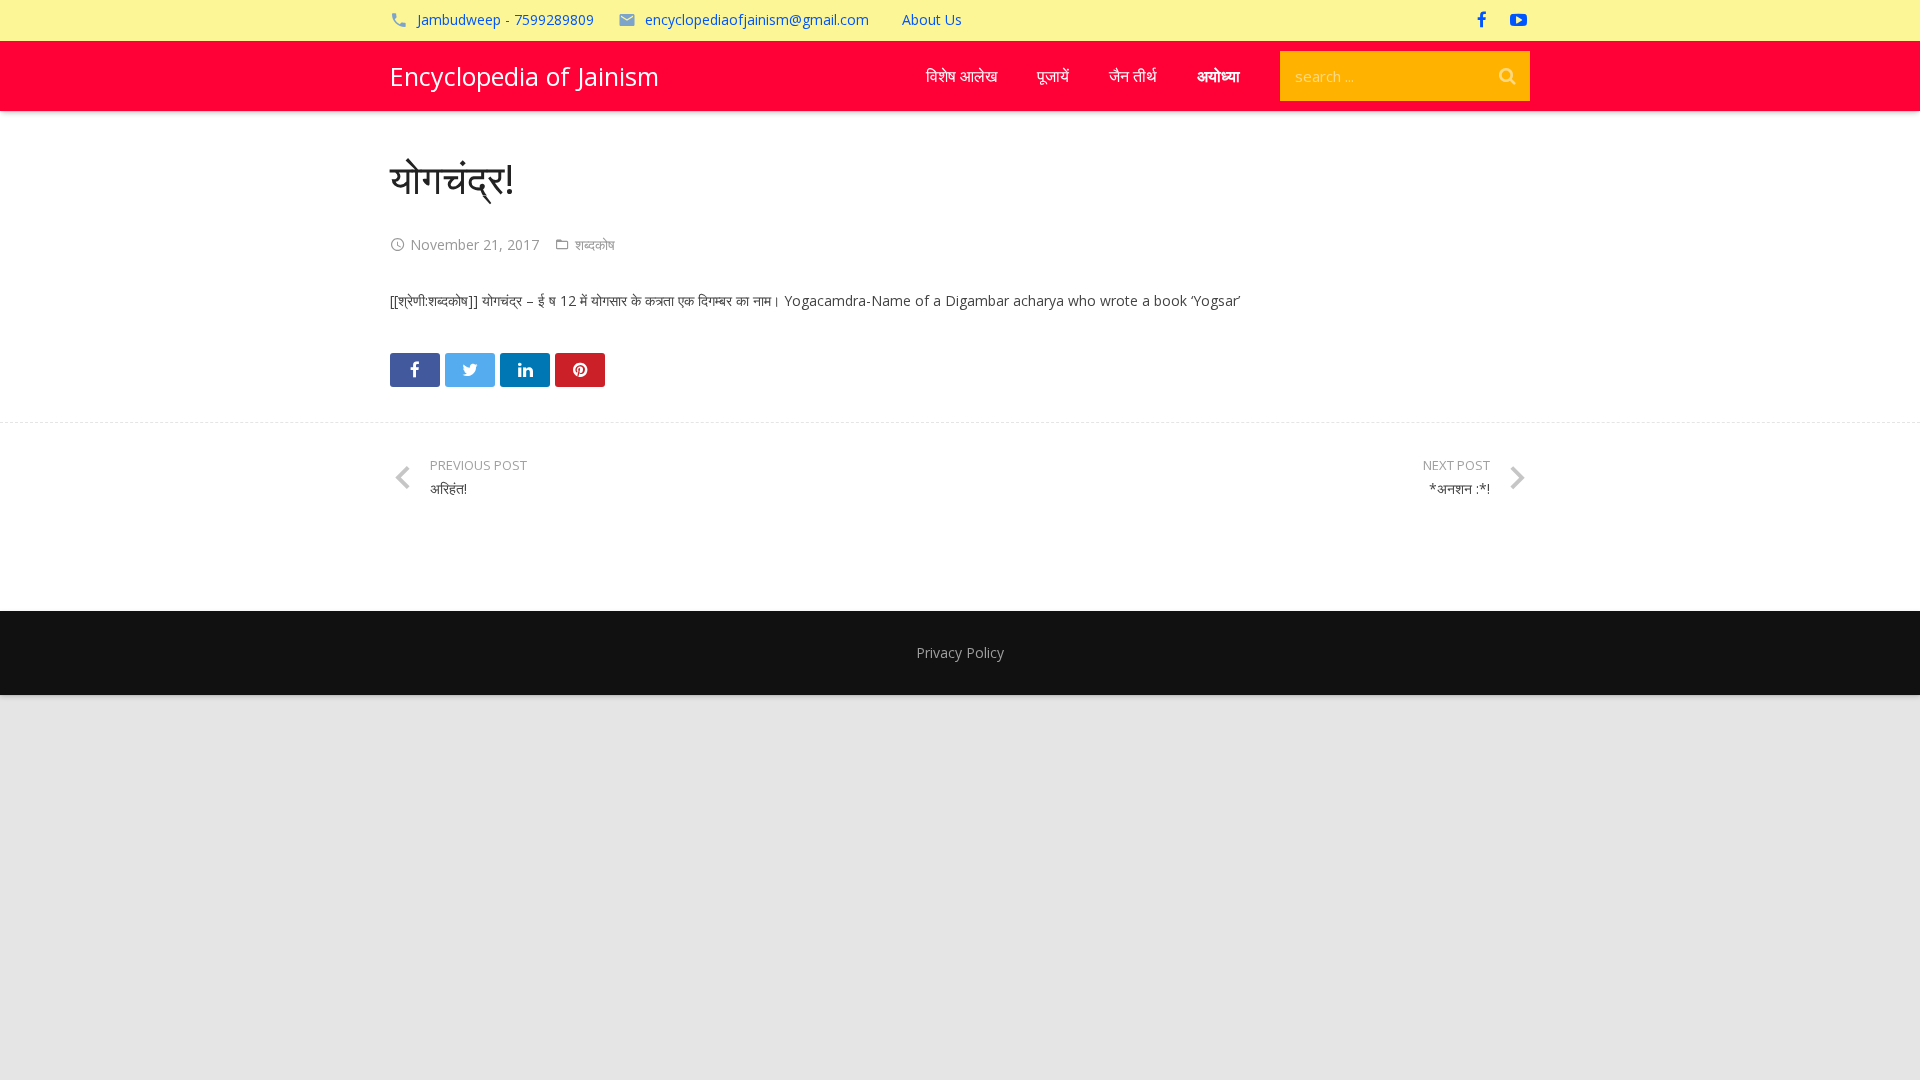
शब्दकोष (595, 244)
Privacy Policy (960, 652)
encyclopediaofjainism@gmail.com (757, 19)
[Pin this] (580, 370)
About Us (932, 19)
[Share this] (415, 370)
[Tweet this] (470, 370)
